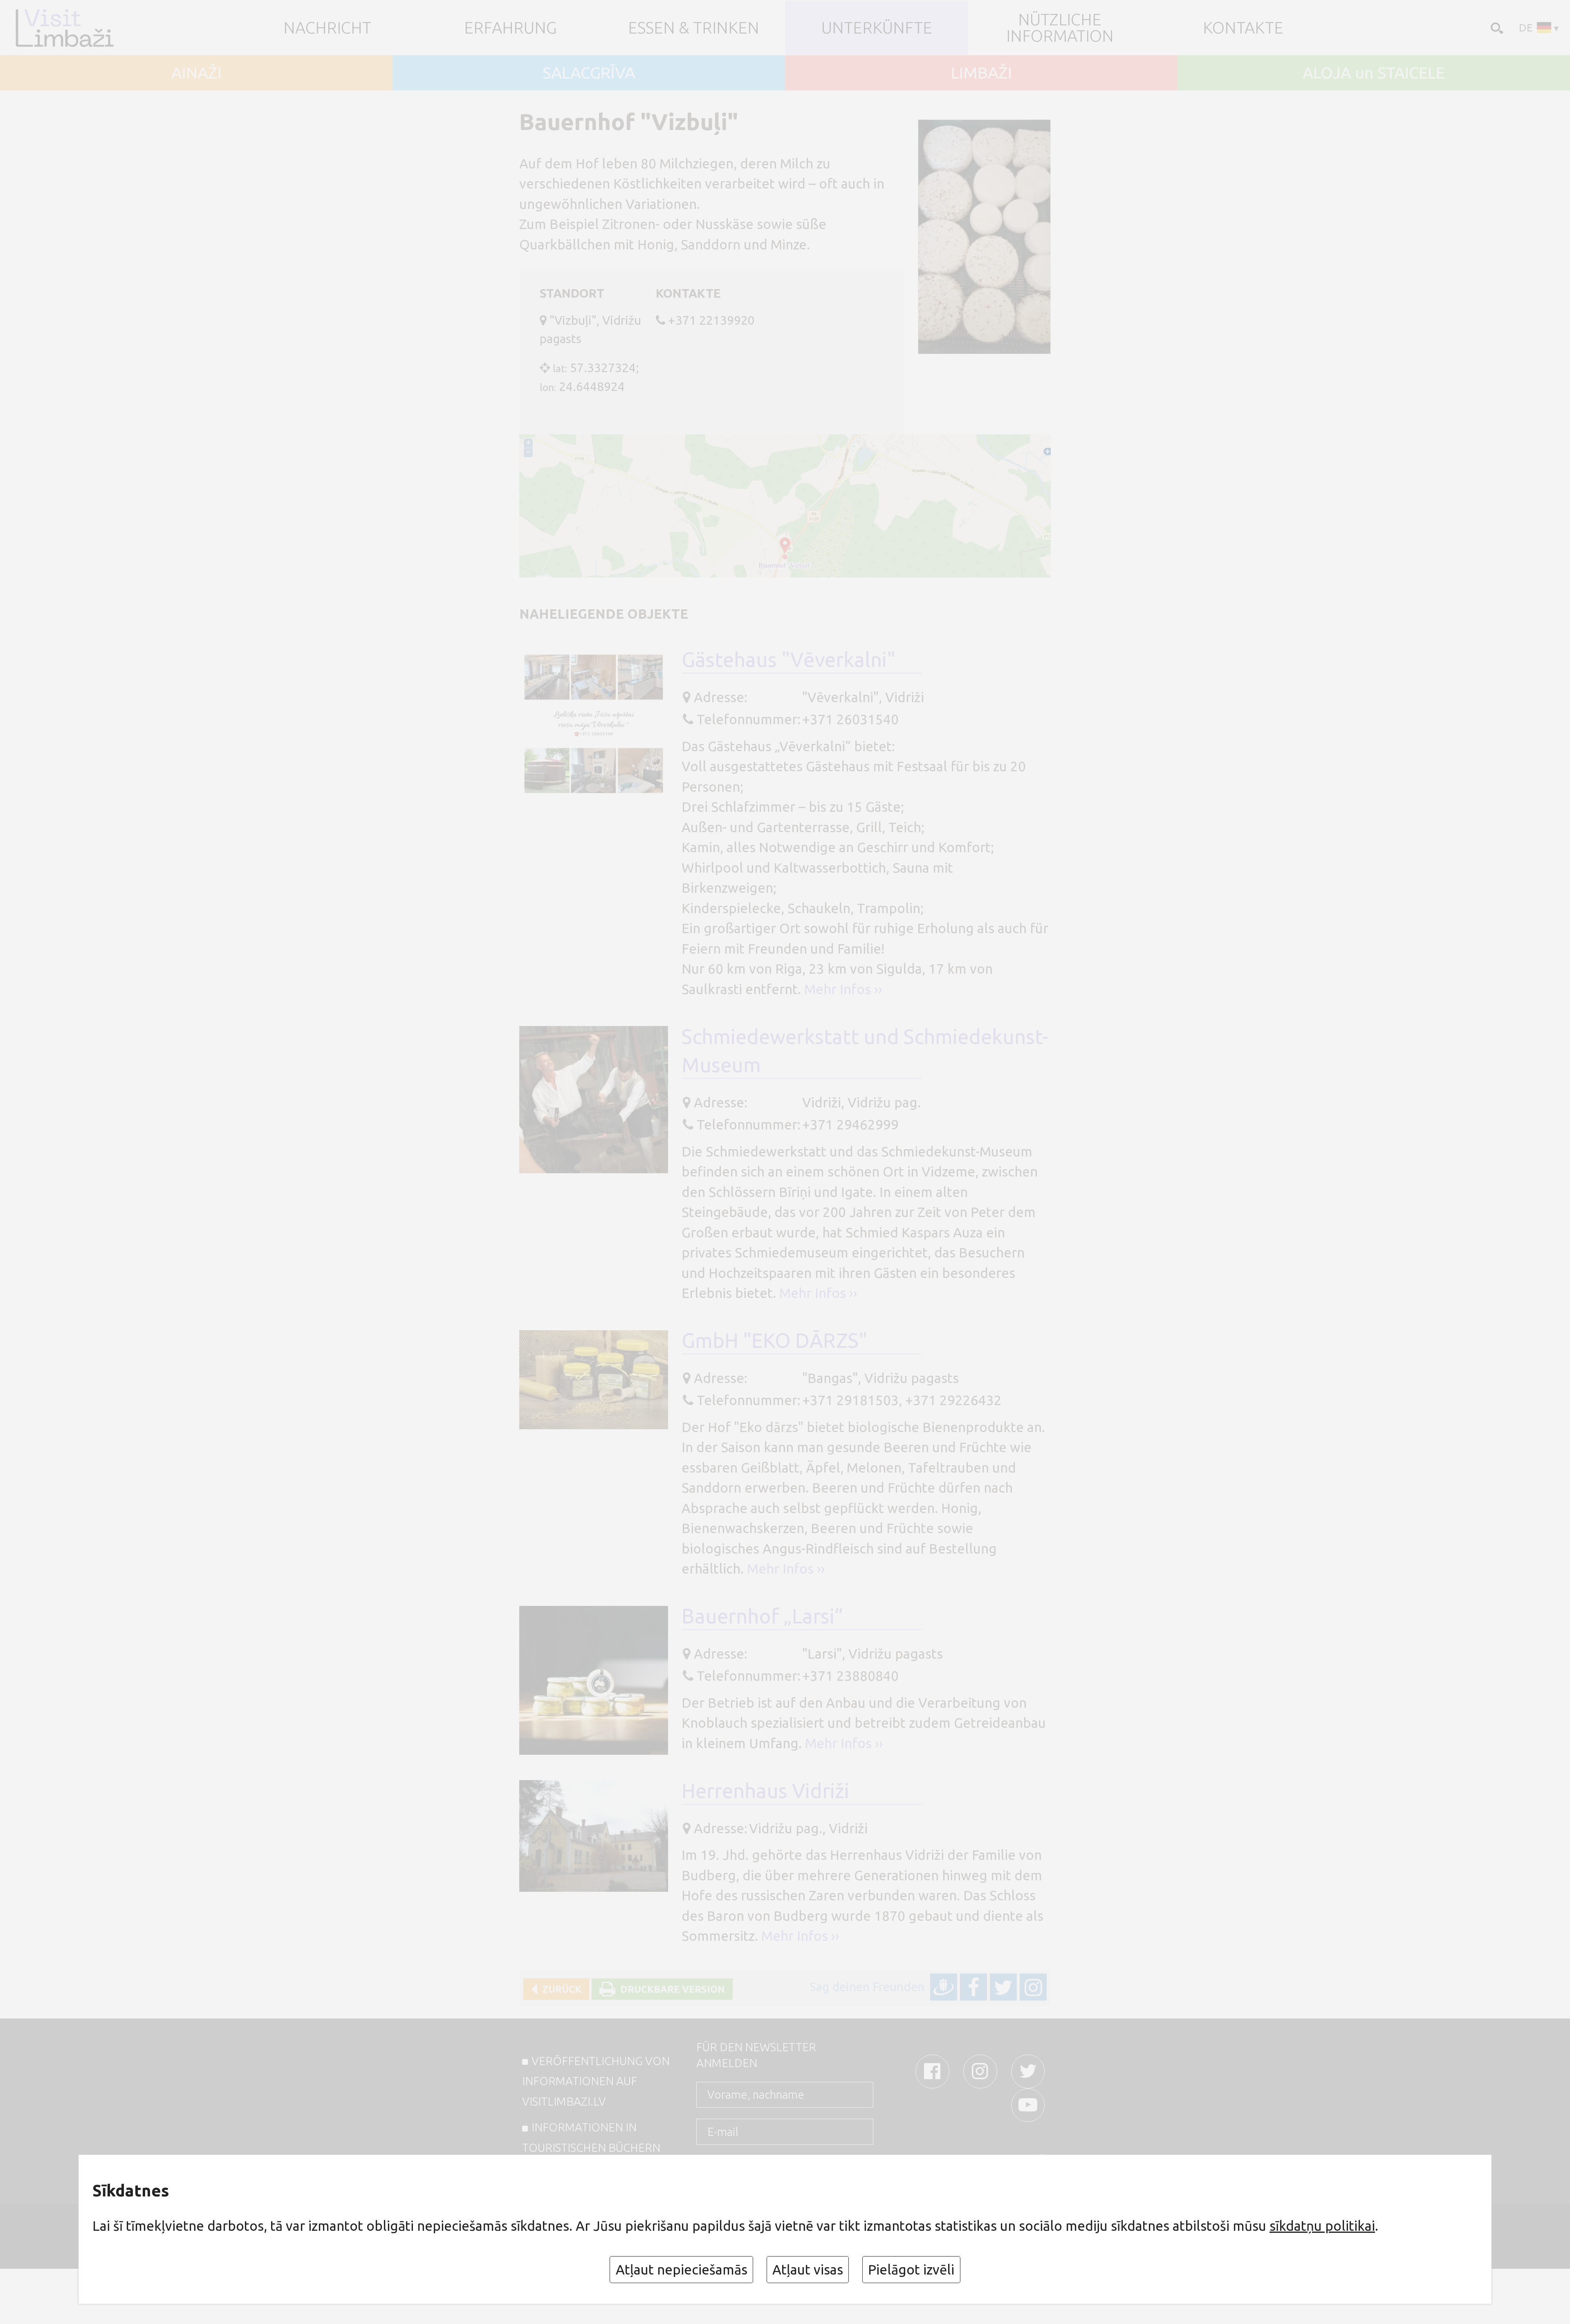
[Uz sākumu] (78, 28)
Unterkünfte (877, 28)
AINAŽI (196, 73)
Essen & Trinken (694, 28)
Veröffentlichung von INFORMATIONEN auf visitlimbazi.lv (596, 2081)
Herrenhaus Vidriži (765, 1791)
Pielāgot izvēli (911, 2269)
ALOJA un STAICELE (1374, 73)
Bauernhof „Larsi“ (762, 1616)
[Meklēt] (1495, 27)
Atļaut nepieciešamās (682, 2269)
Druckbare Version (670, 1989)
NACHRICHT (327, 28)
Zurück (559, 1989)
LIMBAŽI (981, 73)
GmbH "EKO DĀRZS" (774, 1340)
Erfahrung (510, 28)
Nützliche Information (1060, 28)
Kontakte (1243, 28)
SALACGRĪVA (589, 73)
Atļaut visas (808, 2269)
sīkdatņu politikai (1322, 2226)
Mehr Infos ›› (843, 989)
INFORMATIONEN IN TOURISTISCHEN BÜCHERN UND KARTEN (591, 2147)
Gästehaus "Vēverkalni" (788, 659)
